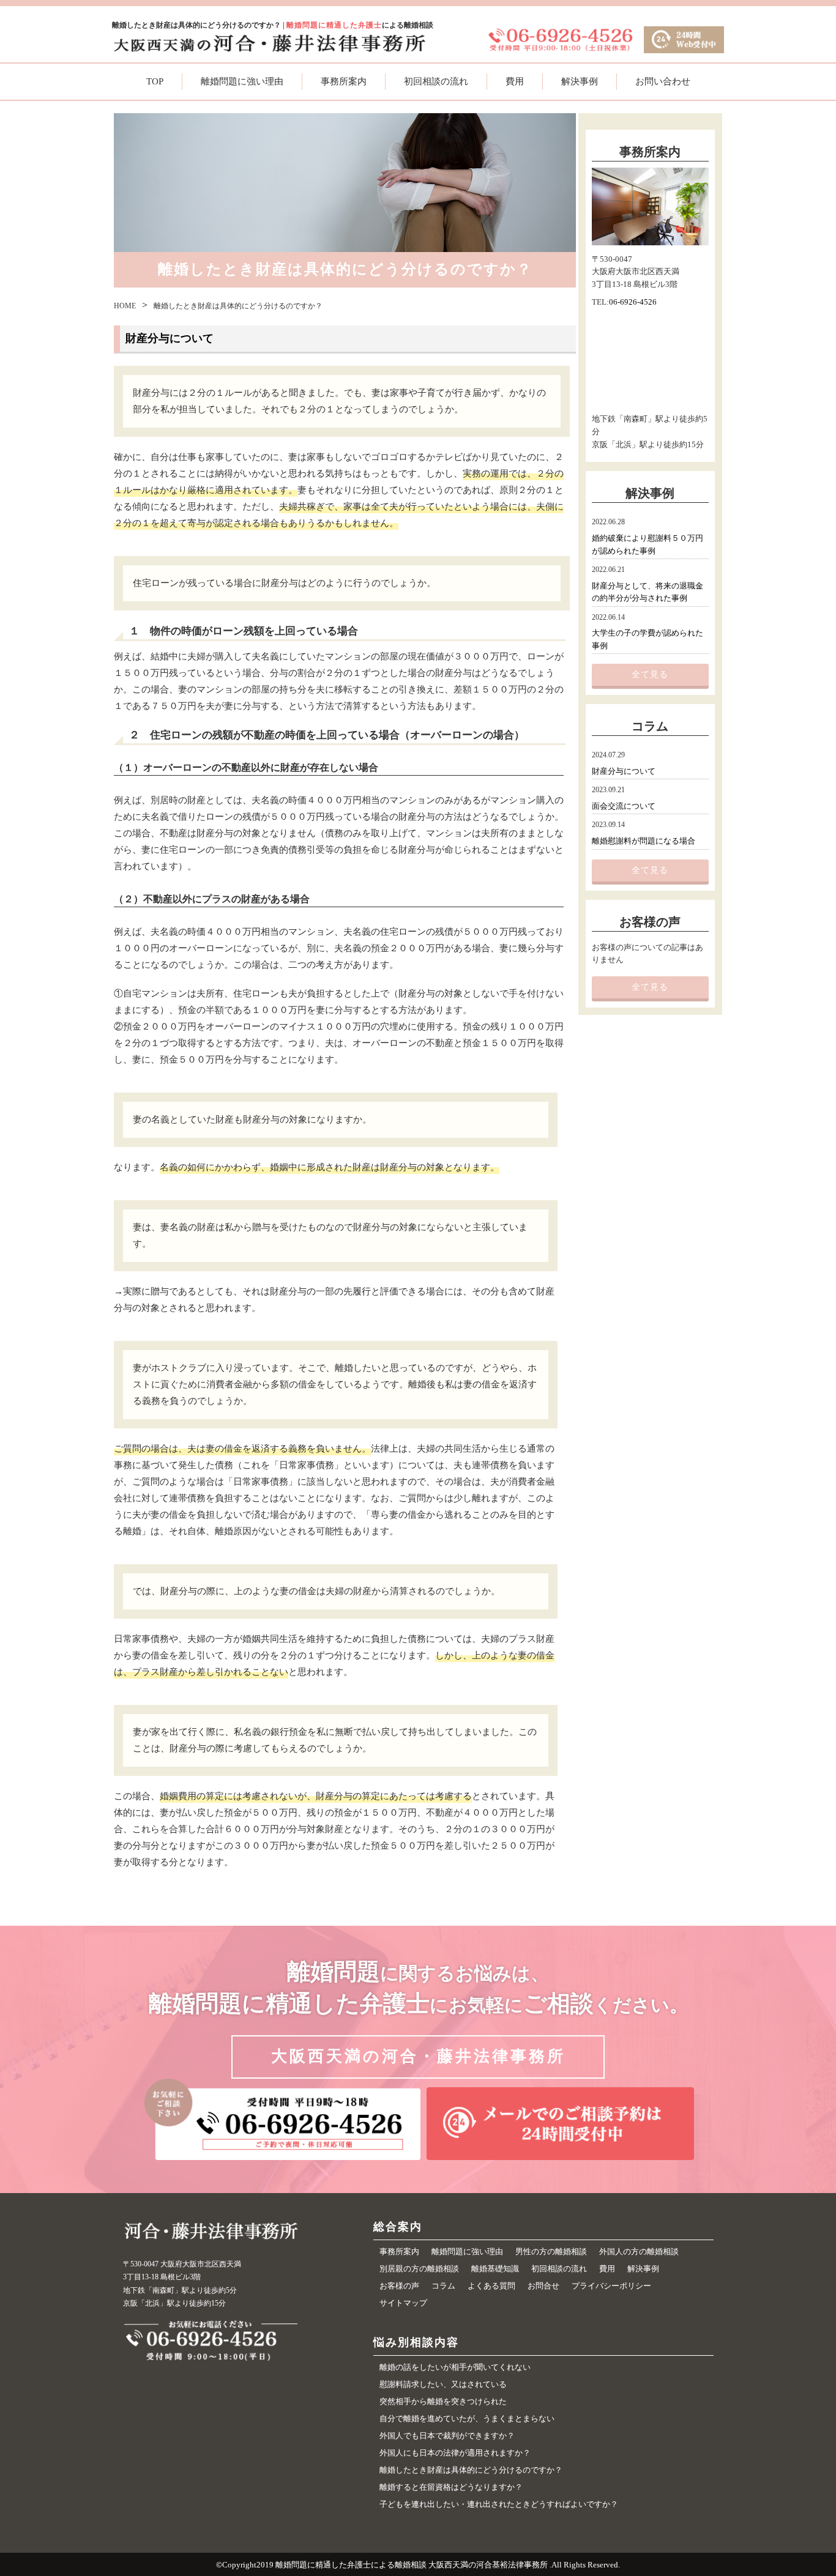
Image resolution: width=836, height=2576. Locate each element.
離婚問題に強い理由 (242, 81)
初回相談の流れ (436, 81)
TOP (155, 81)
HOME (125, 306)
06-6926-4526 (633, 302)
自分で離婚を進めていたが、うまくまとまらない (467, 2418)
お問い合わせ (663, 81)
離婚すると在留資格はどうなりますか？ (451, 2487)
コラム (443, 2286)
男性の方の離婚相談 (551, 2251)
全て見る (650, 674)
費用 (515, 81)
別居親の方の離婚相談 (419, 2269)
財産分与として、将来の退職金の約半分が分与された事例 (648, 592)
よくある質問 (491, 2286)
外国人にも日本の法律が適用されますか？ (455, 2453)
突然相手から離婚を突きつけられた (443, 2401)
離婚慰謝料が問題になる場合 (644, 841)
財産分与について (624, 771)
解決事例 (580, 81)
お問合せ (543, 2286)
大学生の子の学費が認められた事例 (648, 639)
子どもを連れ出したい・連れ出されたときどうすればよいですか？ (499, 2504)
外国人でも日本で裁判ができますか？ (447, 2436)
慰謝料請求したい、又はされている (443, 2384)
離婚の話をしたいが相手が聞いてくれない (455, 2367)
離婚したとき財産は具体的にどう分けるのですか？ (471, 2470)
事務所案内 (344, 81)
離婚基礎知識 (495, 2269)
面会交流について (624, 806)
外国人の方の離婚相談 (639, 2251)
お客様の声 (399, 2286)
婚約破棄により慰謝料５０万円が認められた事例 (648, 544)
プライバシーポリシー (611, 2286)
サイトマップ (403, 2303)
